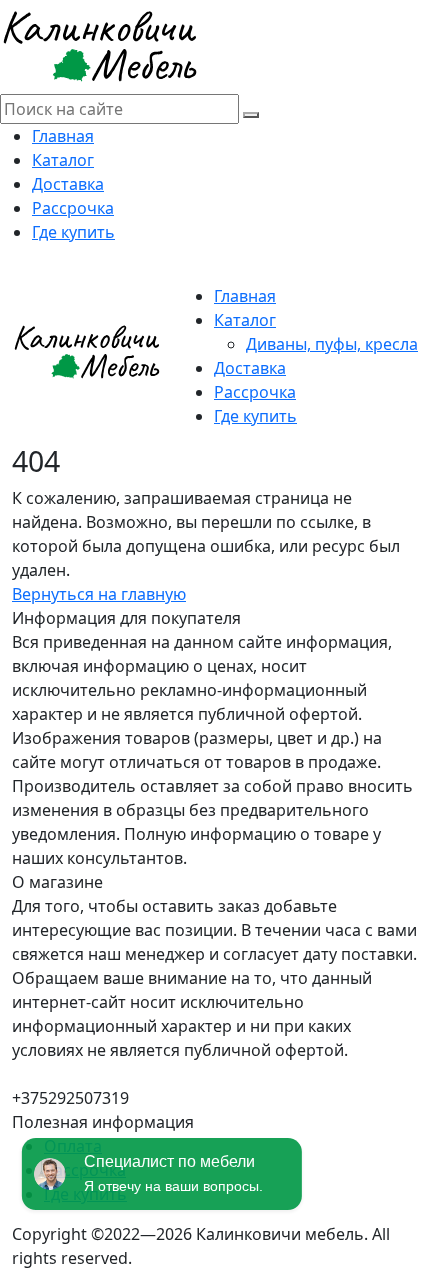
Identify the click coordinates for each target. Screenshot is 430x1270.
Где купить (73, 232)
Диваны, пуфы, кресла (332, 344)
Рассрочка (73, 208)
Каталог (63, 160)
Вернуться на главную (99, 594)
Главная (63, 136)
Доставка (68, 184)
